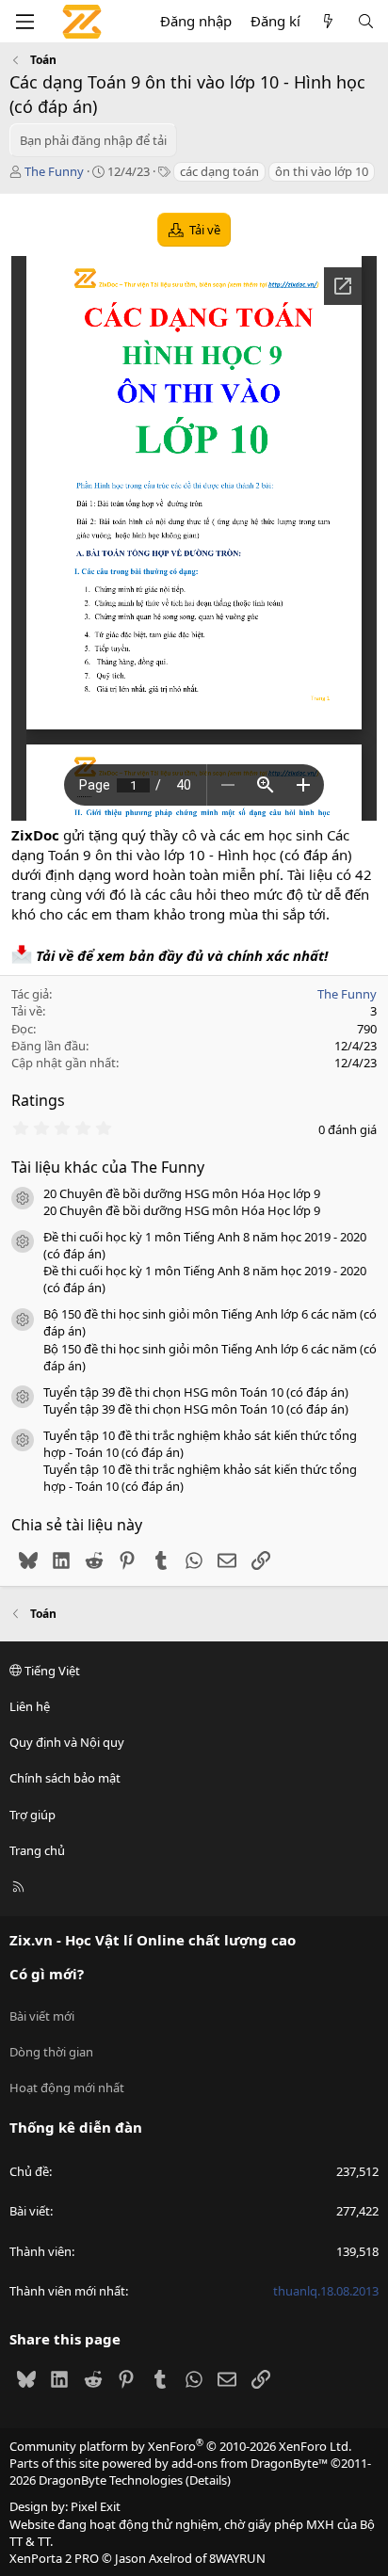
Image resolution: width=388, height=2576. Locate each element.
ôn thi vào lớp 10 (322, 171)
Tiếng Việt (51, 1671)
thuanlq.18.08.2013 (326, 2291)
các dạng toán (219, 171)
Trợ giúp (32, 1815)
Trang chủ (37, 1850)
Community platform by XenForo (180, 2446)
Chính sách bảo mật (65, 1778)
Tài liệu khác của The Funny (108, 1167)
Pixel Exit (96, 2506)
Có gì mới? (47, 1974)
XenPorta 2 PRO (54, 2558)
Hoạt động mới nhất (67, 2088)
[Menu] (24, 22)
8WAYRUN (237, 2558)
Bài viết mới (42, 2016)
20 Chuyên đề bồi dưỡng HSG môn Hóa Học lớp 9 (182, 1193)
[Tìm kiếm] (366, 21)
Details (208, 2480)
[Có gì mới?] (328, 21)
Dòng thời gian (51, 2052)
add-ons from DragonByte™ (250, 2463)
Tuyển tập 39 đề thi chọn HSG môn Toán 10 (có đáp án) (196, 1392)
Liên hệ (30, 1706)
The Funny (54, 171)
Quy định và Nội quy (67, 1742)
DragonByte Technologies (111, 2480)
